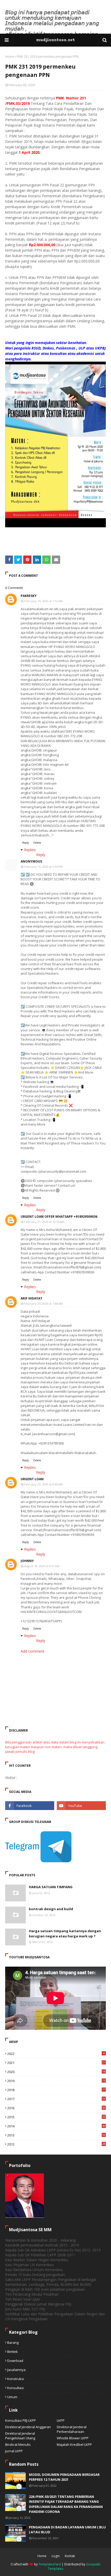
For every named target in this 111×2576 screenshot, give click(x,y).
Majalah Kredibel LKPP (74, 2444)
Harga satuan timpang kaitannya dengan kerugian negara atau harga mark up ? (65, 1933)
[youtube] (81, 1806)
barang (13, 2343)
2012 (56, 2144)
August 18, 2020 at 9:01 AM (42, 1566)
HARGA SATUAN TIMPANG (51, 1887)
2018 (56, 2090)
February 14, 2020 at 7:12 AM (43, 601)
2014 (56, 2126)
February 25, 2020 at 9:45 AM (43, 1484)
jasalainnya (16, 2370)
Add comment (33, 1651)
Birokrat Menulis (18, 2444)
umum (12, 2397)
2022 (56, 2054)
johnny (27, 1561)
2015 (56, 2117)
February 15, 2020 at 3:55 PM (43, 867)
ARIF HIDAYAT (31, 1298)
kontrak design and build (51, 1909)
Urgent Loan (32, 1479)
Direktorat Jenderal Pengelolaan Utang (20, 2436)
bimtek (13, 2352)
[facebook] (30, 1806)
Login (56, 2556)
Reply (26, 843)
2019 (56, 2081)
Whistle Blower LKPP (73, 2438)
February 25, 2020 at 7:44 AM (43, 1304)
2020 (56, 2072)
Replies (30, 850)
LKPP (61, 2420)
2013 (56, 2135)
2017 (56, 2099)
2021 (56, 2063)
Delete (37, 843)
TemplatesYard (50, 2564)
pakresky (29, 596)
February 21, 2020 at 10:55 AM (44, 1222)
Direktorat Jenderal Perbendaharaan (72, 2429)
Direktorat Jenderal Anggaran (28, 2427)
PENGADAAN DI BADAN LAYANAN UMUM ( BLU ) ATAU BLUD (67, 2530)
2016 (56, 2108)
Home (10, 57)
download (15, 2361)
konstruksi (16, 2379)
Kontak (70, 2556)
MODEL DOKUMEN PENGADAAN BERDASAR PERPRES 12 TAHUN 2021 (64, 2477)
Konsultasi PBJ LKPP (21, 2420)
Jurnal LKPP (14, 2451)
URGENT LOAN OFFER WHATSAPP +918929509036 (59, 1217)
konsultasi (15, 2388)
